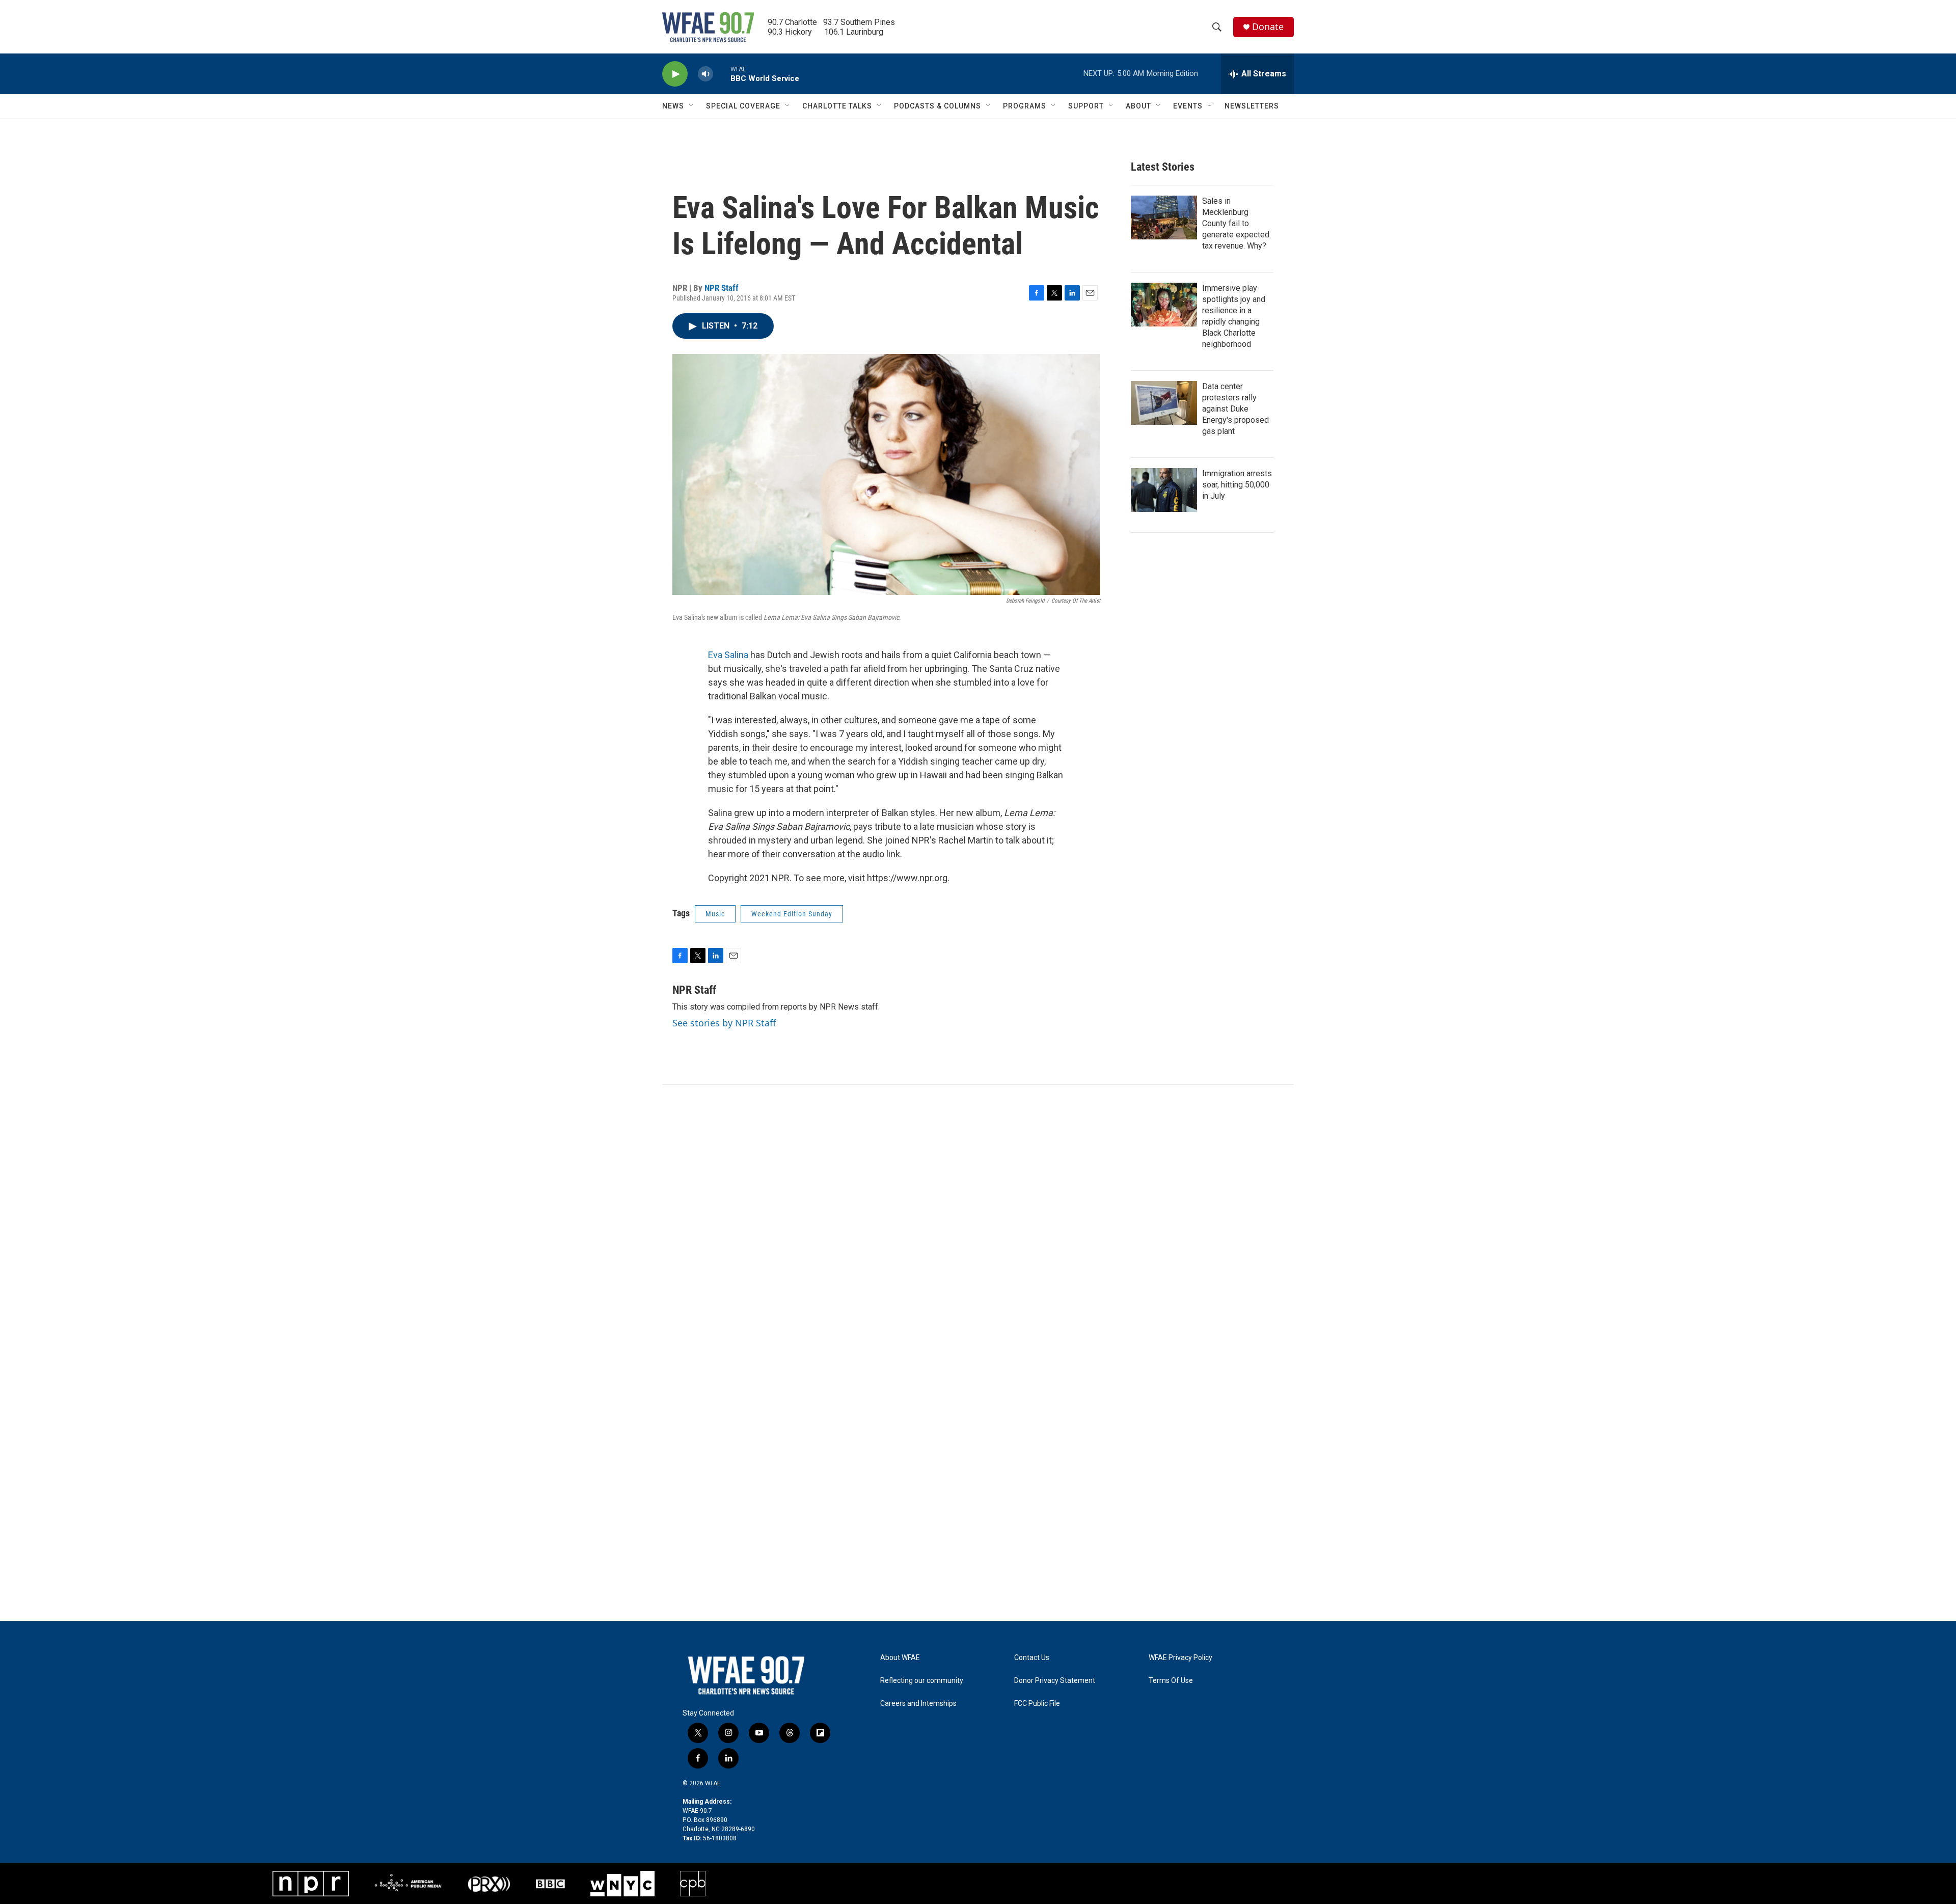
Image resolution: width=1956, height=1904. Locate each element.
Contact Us (1032, 1658)
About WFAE (900, 1658)
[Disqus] (978, 1222)
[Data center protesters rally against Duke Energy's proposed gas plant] (1164, 403)
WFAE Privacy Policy (1180, 1658)
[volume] (705, 74)
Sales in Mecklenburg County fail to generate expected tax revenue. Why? (1236, 223)
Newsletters (1252, 106)
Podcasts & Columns (938, 106)
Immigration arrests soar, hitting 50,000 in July (1237, 485)
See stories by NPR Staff (724, 1023)
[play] (675, 74)
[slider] (722, 74)
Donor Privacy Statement (1055, 1681)
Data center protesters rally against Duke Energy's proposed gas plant (1235, 409)
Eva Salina (728, 655)
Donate (1268, 27)
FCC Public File (1037, 1704)
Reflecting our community (922, 1681)
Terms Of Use (1171, 1681)
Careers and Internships (918, 1704)
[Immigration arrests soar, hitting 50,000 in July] (1164, 490)
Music (715, 914)
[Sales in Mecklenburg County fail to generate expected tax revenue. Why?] (1164, 217)
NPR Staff (722, 288)
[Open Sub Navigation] (692, 106)
